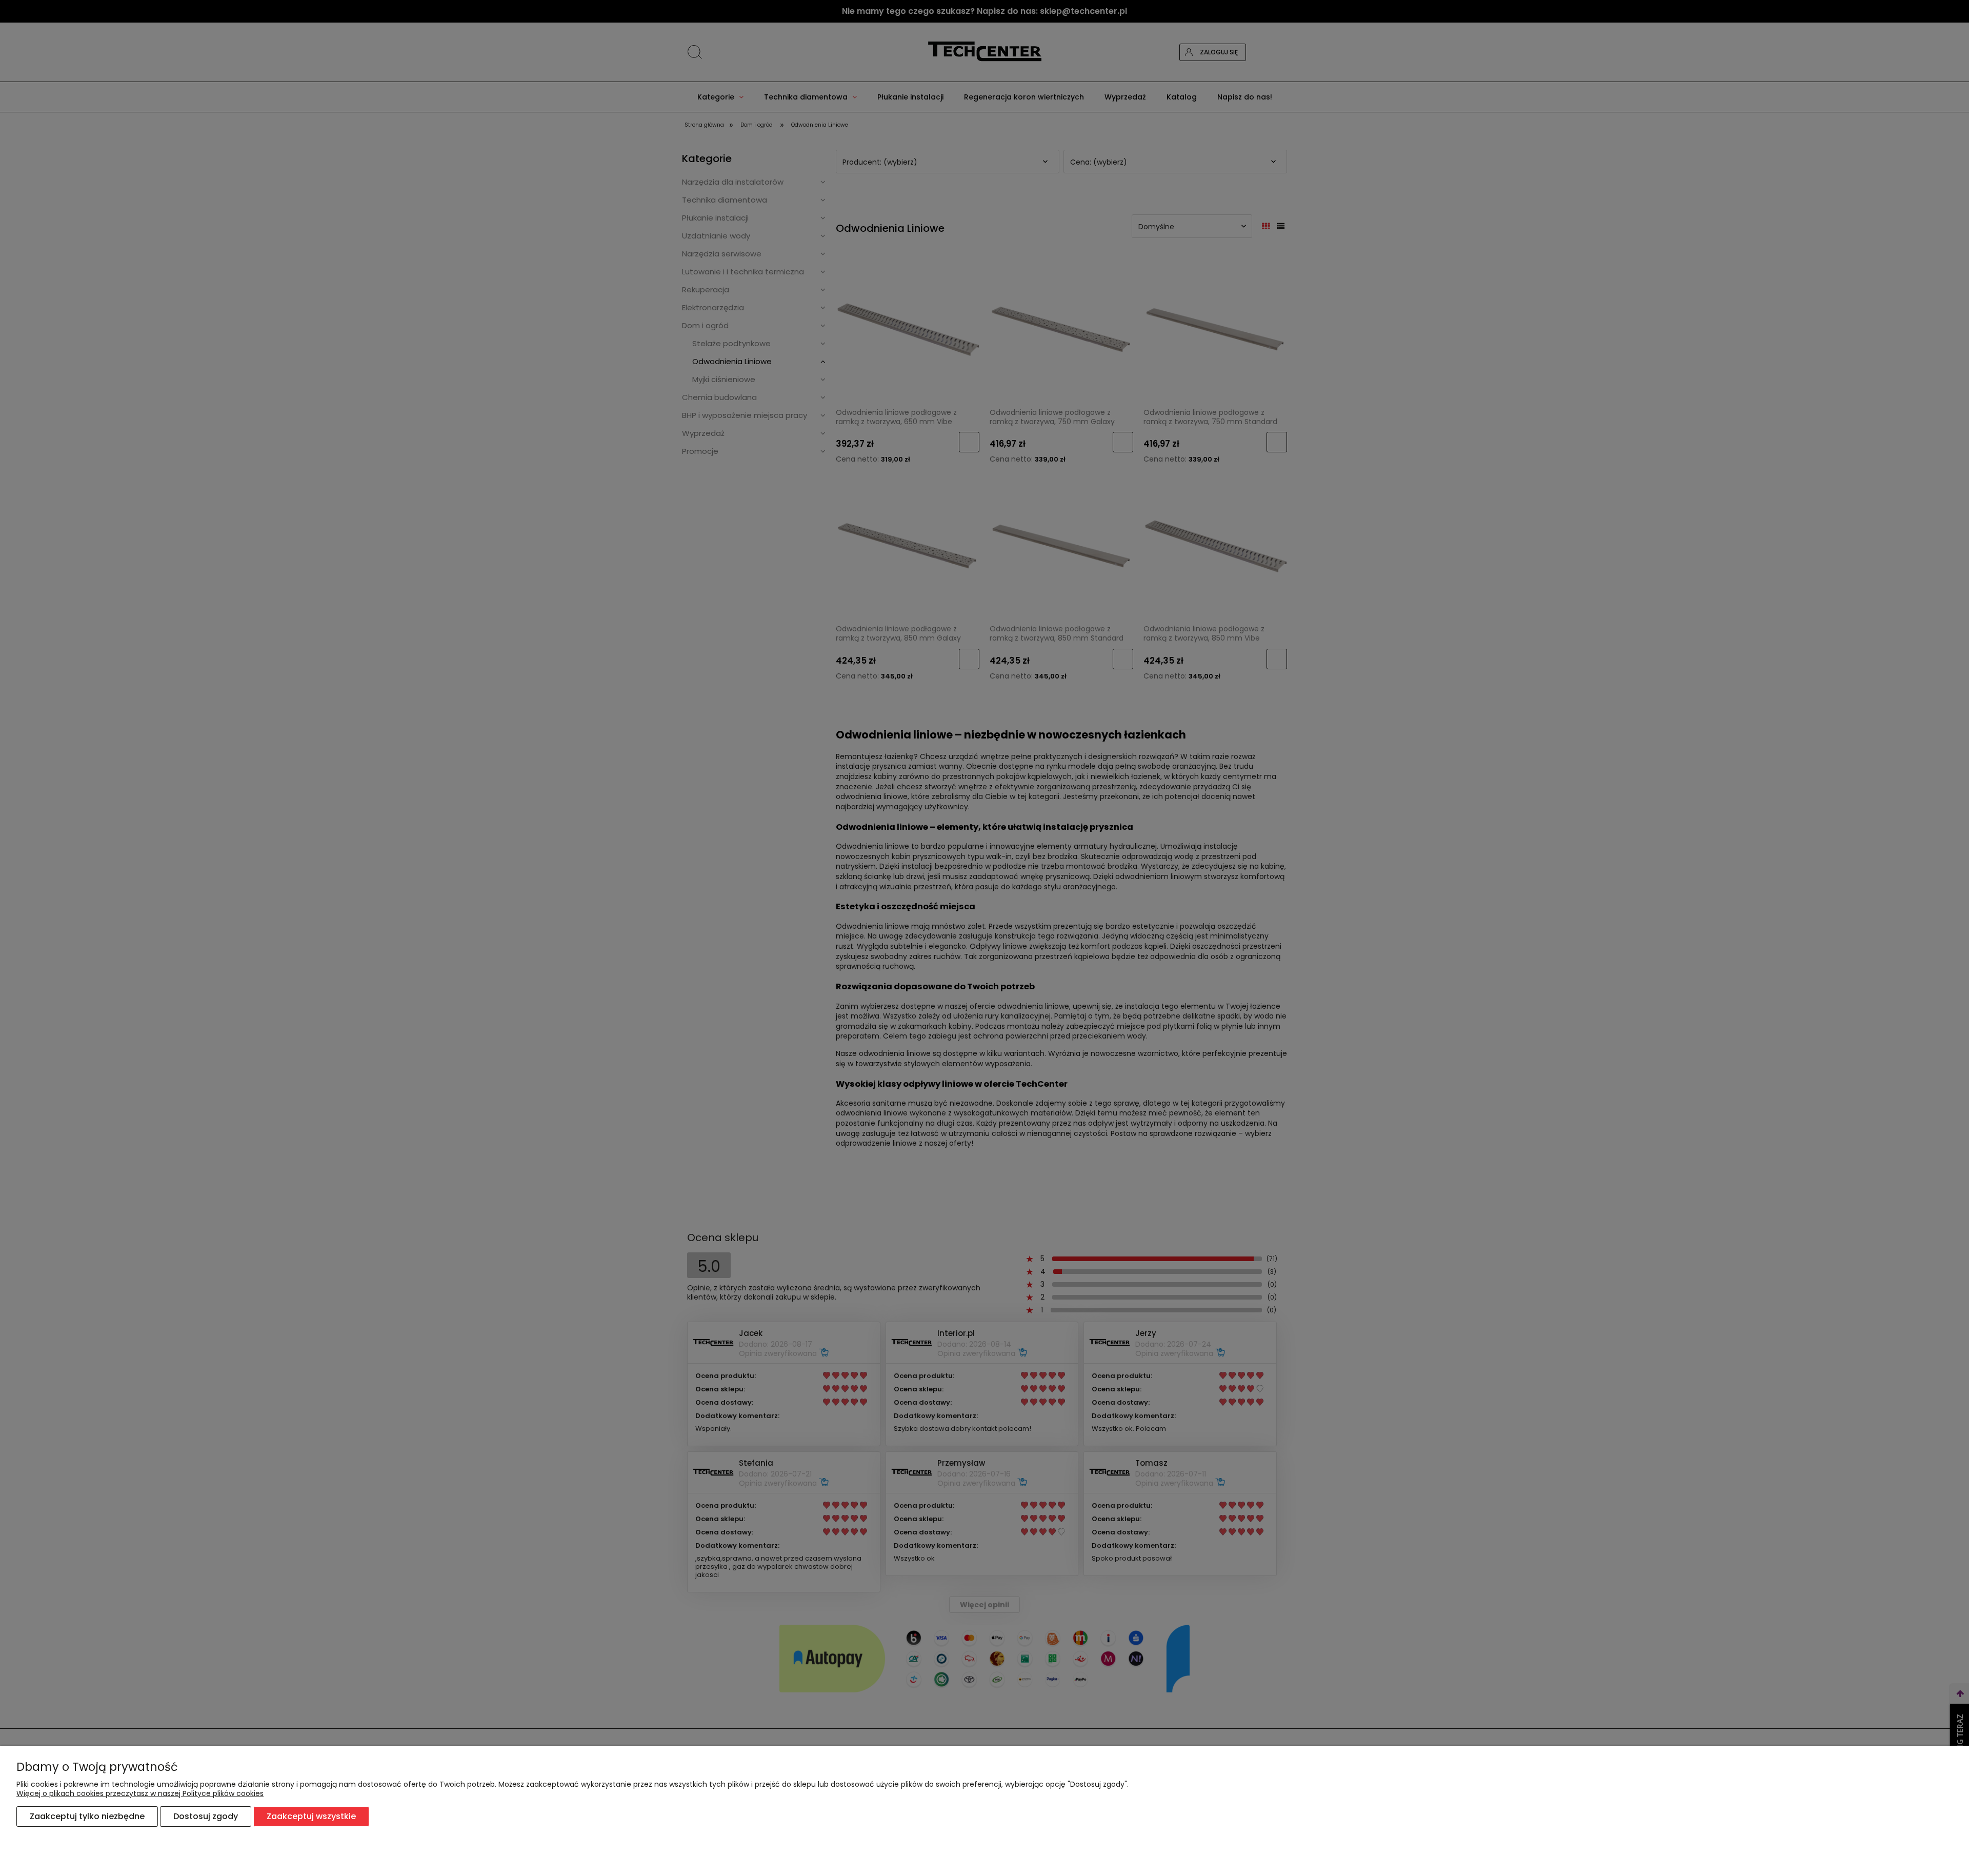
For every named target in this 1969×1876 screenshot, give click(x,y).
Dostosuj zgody (206, 1816)
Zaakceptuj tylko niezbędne (87, 1816)
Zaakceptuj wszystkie (311, 1816)
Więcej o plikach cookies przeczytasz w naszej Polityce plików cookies (140, 1793)
